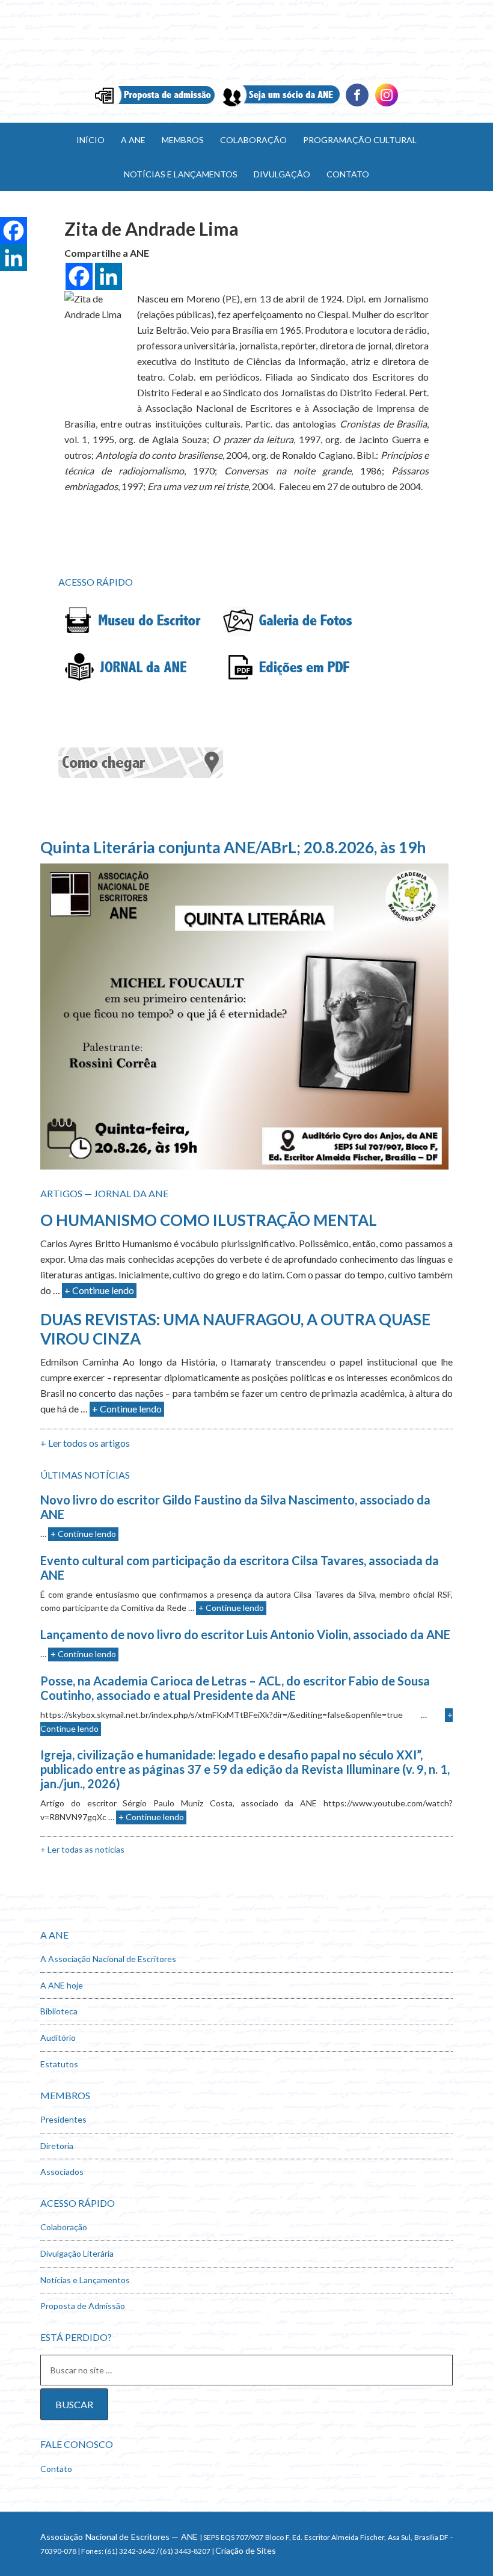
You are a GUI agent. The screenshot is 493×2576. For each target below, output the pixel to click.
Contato (56, 2469)
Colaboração (64, 2227)
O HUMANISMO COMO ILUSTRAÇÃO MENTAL (209, 1220)
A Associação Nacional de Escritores (108, 1959)
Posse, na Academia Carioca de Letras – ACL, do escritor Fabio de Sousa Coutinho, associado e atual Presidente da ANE (235, 1688)
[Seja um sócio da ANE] (280, 105)
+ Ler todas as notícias (82, 1849)
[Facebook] (357, 105)
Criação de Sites (246, 2550)
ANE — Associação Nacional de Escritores (246, 42)
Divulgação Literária (77, 2253)
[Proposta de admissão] (155, 105)
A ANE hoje (62, 1985)
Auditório (58, 2038)
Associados (62, 2172)
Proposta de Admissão (83, 2306)
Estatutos (59, 2064)
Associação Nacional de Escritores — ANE (119, 2537)
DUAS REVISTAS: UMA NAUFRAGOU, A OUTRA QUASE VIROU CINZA (235, 1329)
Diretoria (57, 2146)
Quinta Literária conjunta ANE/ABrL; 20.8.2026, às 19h (233, 847)
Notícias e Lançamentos (85, 2280)
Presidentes (63, 2119)
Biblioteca (59, 2011)
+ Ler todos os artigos (85, 1443)
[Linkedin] (387, 105)
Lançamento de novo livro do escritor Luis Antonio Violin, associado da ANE (245, 1634)
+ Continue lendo (99, 1290)
